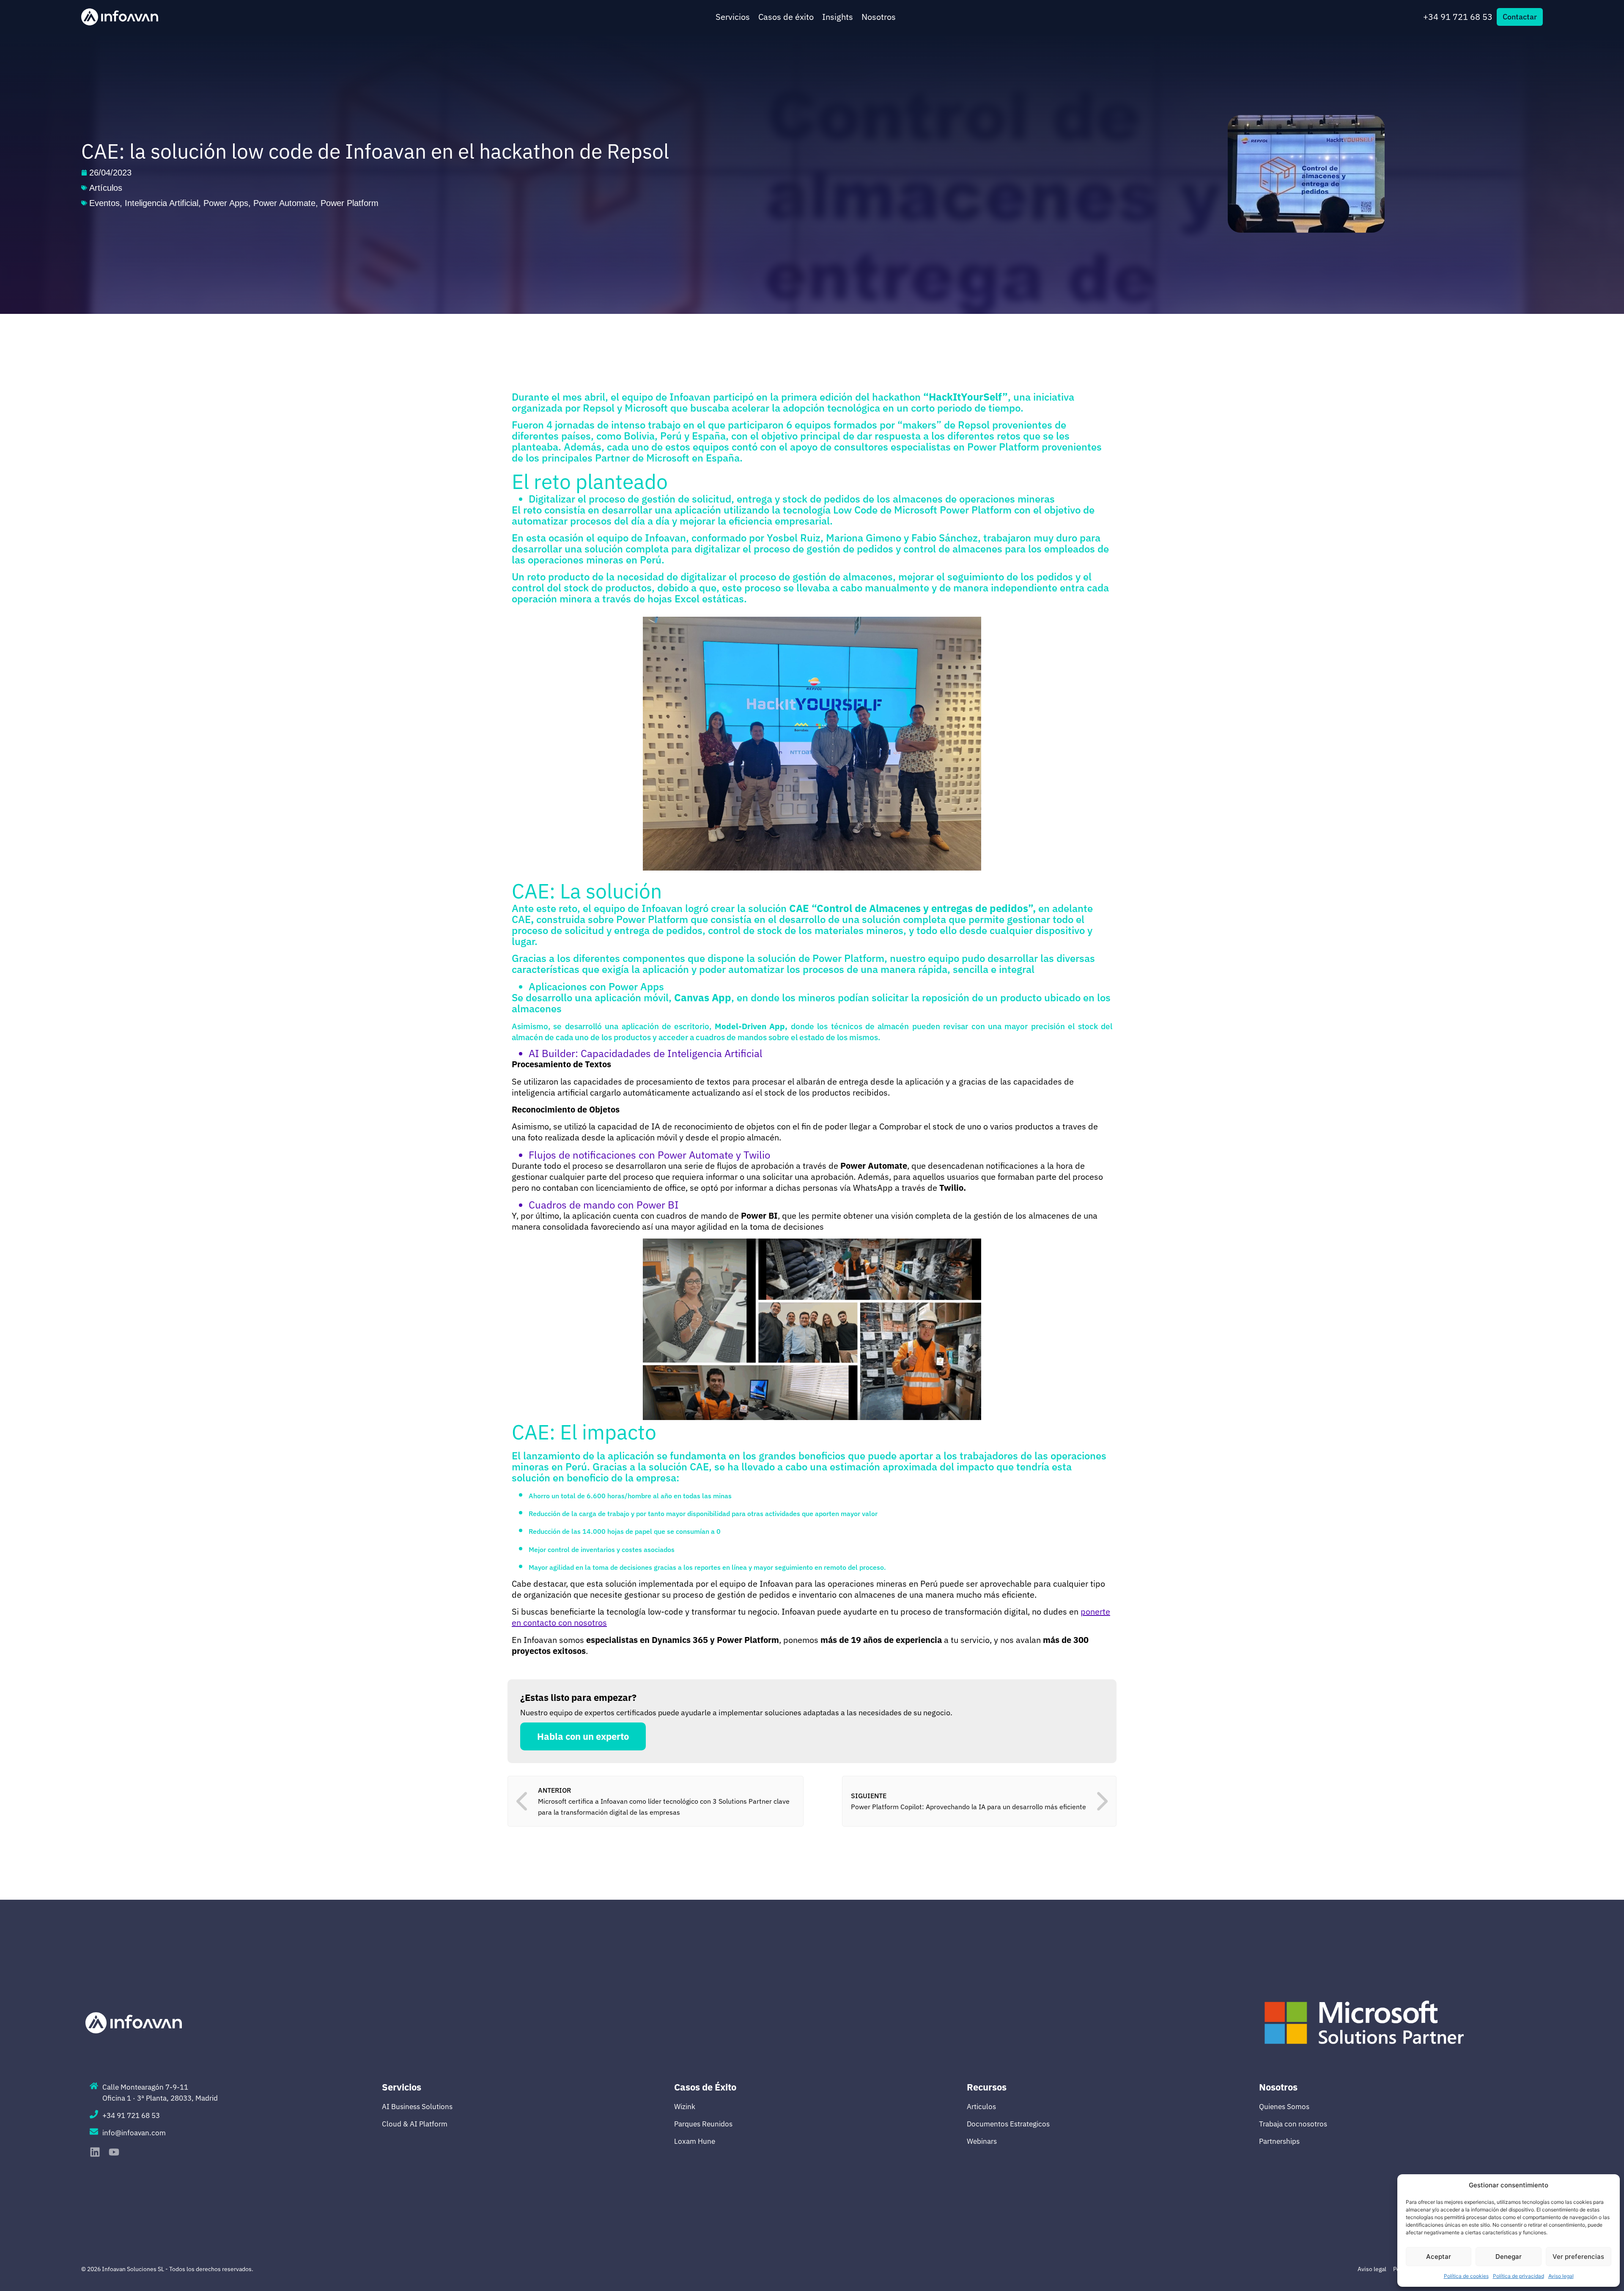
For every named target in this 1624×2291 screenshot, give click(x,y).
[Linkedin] (95, 2152)
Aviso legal (1561, 2276)
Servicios (733, 17)
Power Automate (284, 203)
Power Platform (350, 203)
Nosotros (879, 17)
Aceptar (1439, 2257)
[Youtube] (114, 2152)
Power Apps (226, 203)
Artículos (106, 188)
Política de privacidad (1518, 2276)
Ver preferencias (1578, 2257)
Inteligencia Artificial (162, 203)
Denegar (1509, 2257)
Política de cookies (1466, 2276)
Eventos (104, 203)
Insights (838, 17)
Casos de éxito (786, 17)
